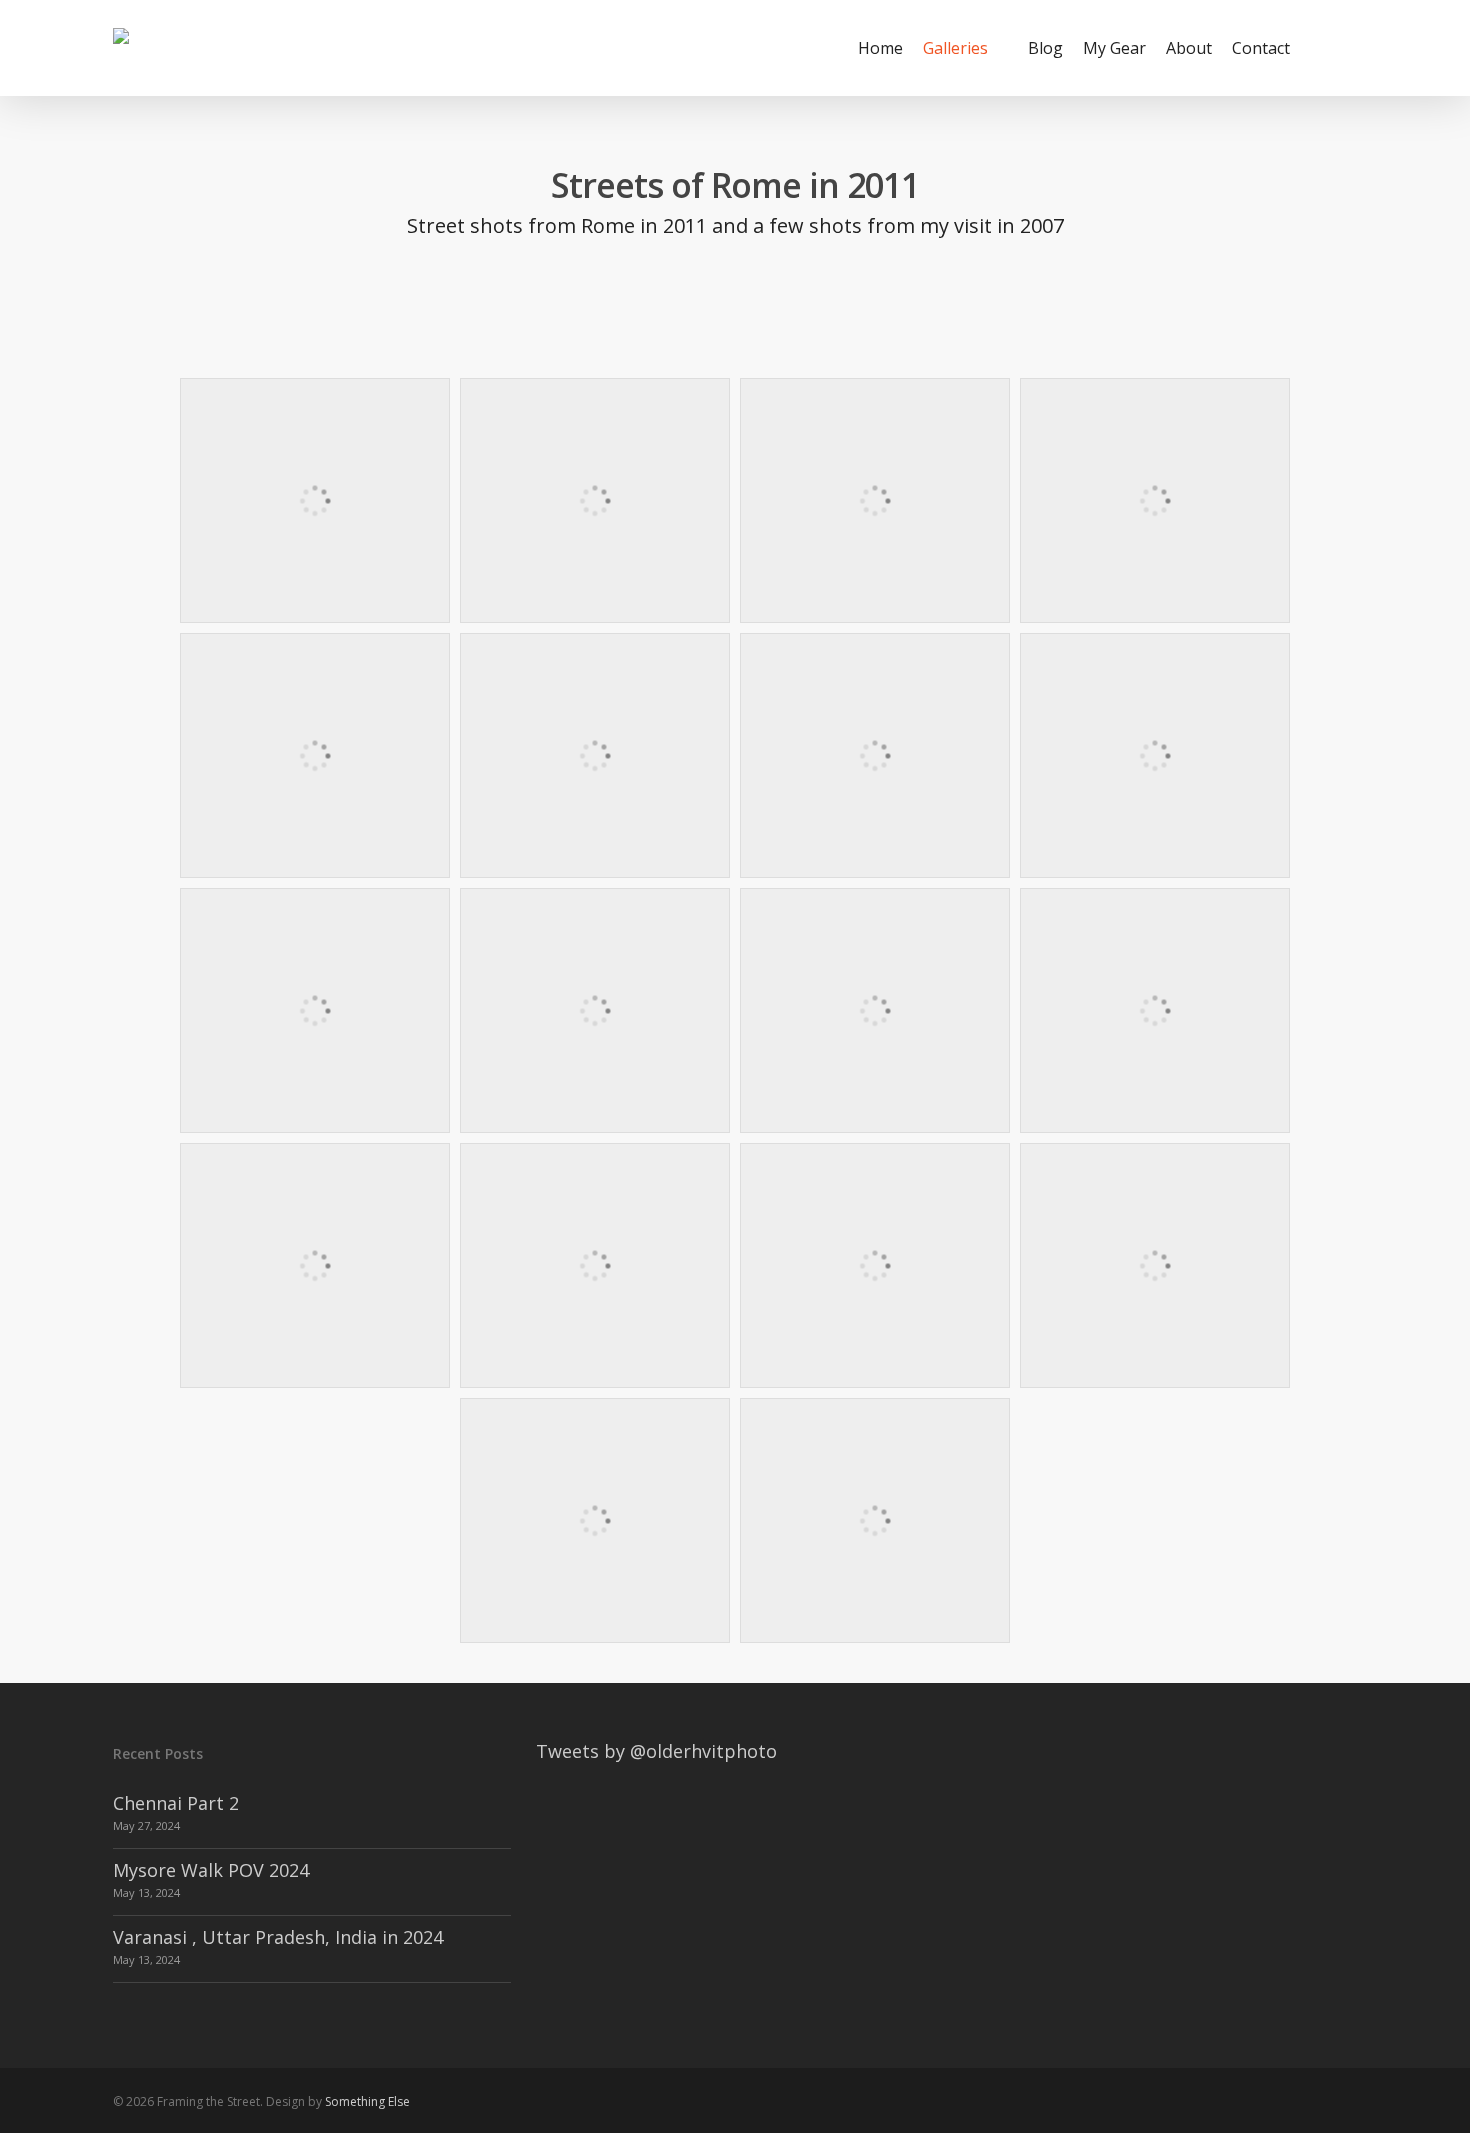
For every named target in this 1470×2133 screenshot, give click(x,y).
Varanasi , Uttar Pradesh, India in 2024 (278, 1937)
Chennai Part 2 (176, 1803)
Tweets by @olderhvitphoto (656, 1751)
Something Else (367, 2101)
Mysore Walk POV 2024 (211, 1870)
